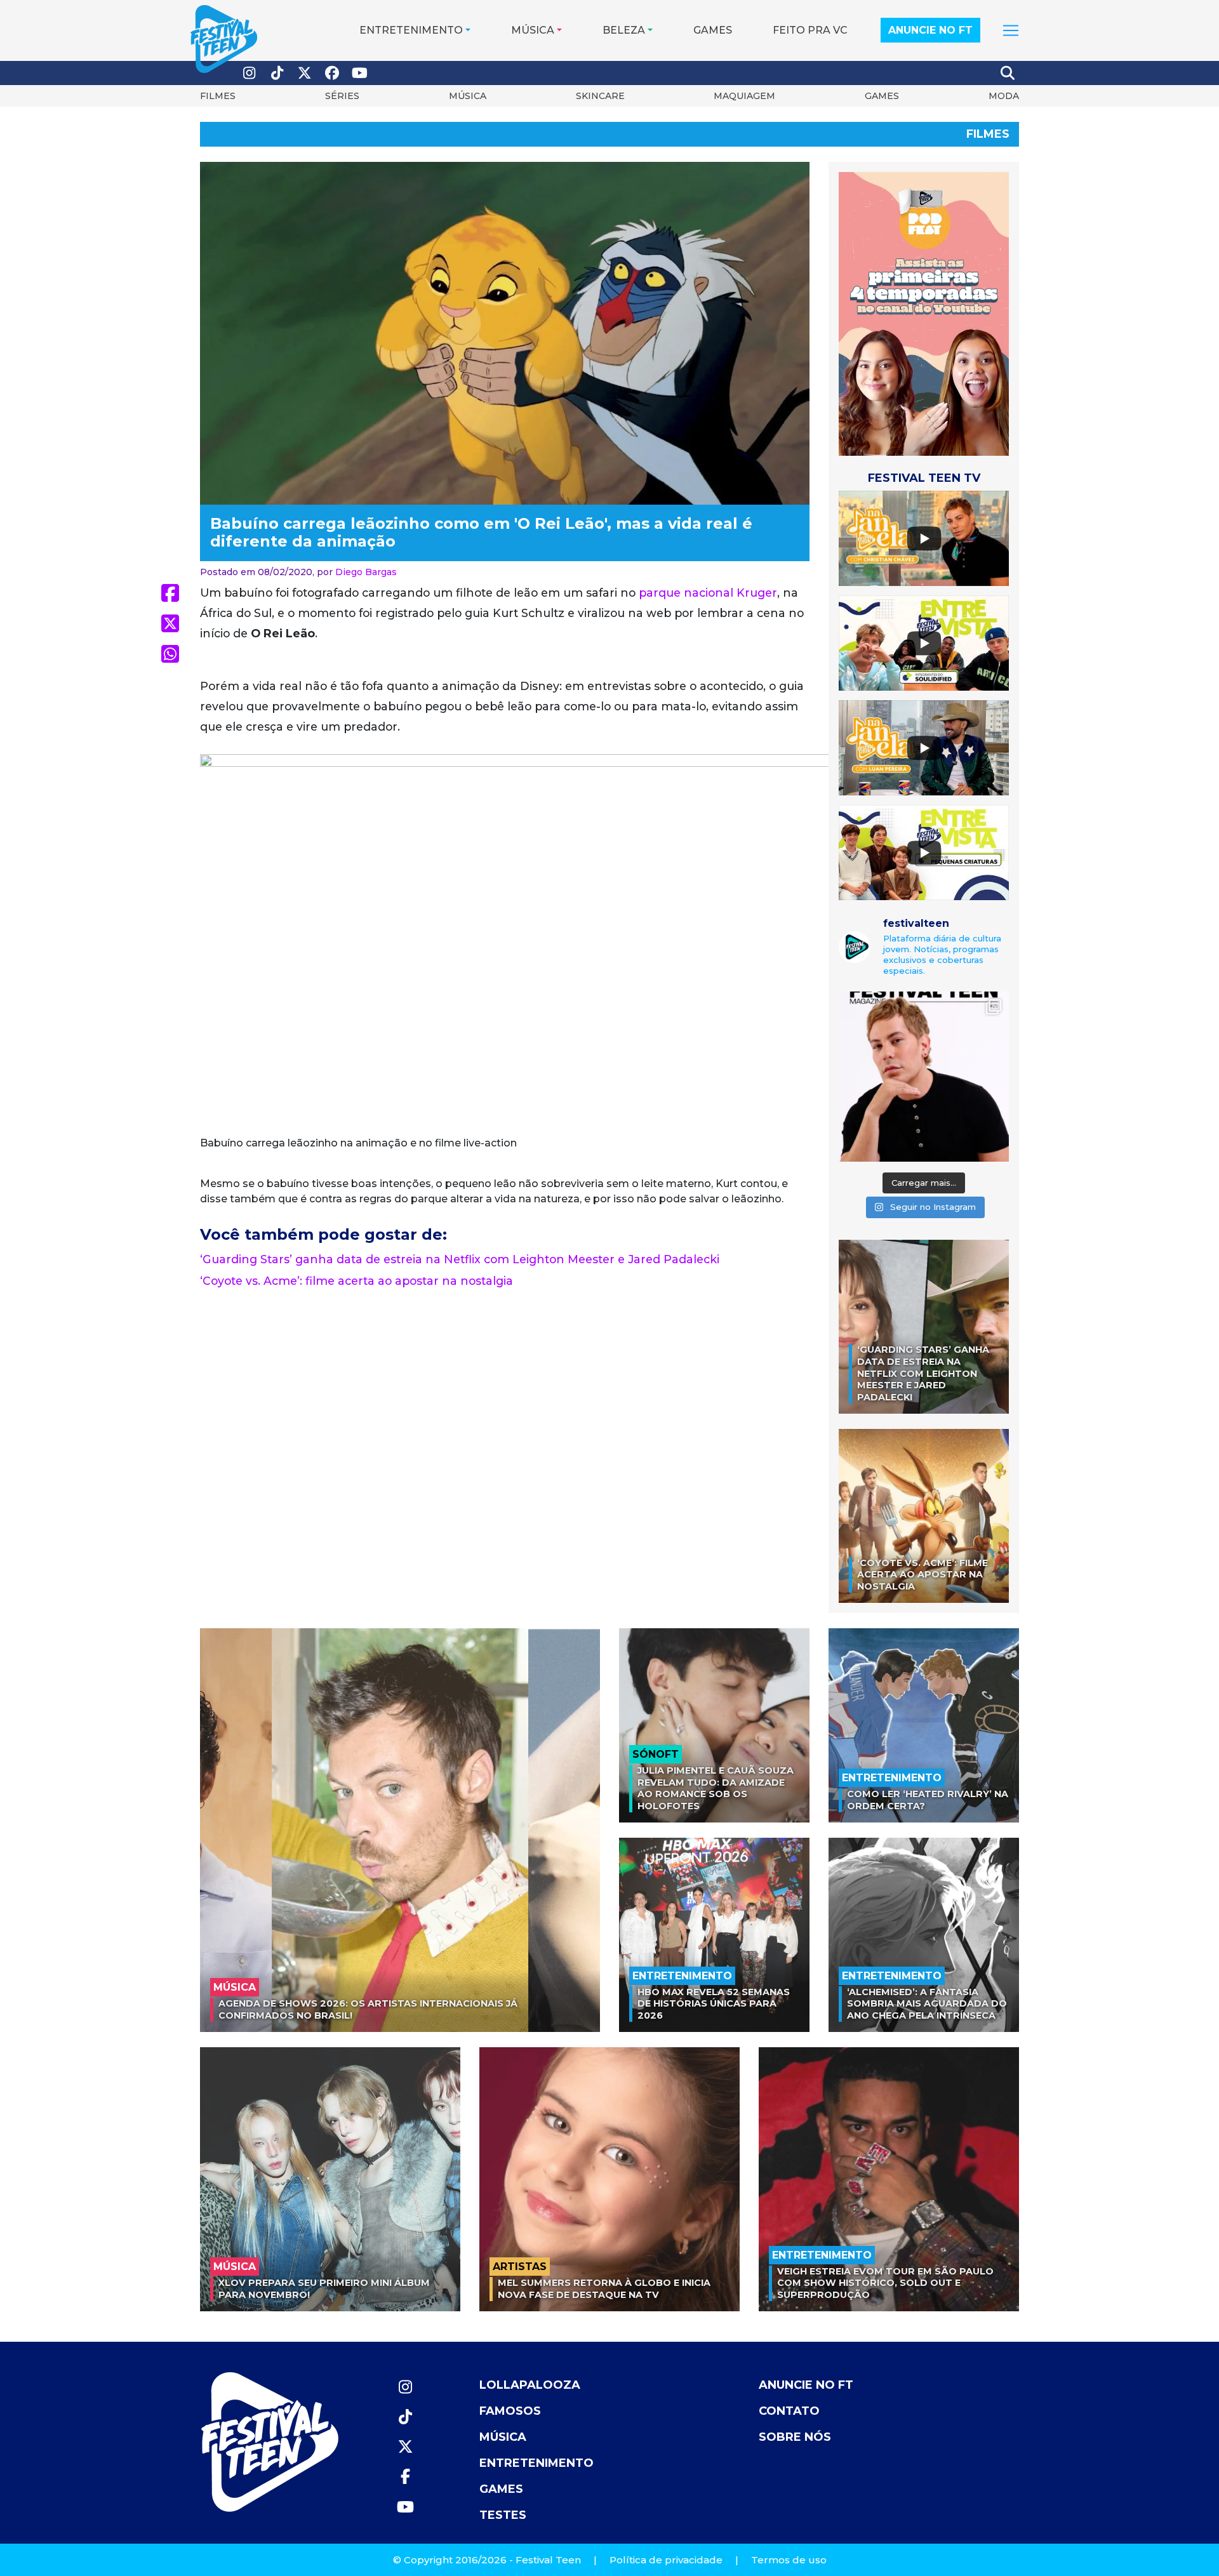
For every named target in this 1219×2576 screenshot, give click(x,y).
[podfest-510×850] (924, 313)
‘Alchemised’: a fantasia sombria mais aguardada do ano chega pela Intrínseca (927, 2004)
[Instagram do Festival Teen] (250, 73)
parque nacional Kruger (708, 593)
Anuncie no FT (930, 30)
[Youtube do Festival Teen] (360, 73)
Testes (503, 2515)
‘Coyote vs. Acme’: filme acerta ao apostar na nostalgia (356, 1281)
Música (533, 30)
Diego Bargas (366, 572)
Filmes (218, 96)
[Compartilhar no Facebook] (170, 593)
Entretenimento (411, 30)
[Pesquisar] (1008, 73)
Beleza (624, 30)
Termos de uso (789, 2560)
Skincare (600, 96)
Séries (342, 96)
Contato (789, 2411)
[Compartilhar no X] (170, 623)
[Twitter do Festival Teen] (305, 73)
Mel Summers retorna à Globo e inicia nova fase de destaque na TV (604, 2289)
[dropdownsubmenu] (1011, 30)
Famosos (510, 2411)
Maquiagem (744, 96)
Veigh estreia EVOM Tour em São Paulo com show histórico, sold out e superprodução (885, 2283)
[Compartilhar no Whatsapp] (170, 654)
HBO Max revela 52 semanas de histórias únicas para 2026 (714, 2004)
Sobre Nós (795, 2437)
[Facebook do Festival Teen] (333, 73)
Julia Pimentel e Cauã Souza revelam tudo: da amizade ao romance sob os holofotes (716, 1788)
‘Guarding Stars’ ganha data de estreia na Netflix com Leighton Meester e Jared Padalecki (460, 1259)
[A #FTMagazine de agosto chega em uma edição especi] (924, 1077)
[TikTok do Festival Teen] (277, 73)
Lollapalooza (530, 2385)
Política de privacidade (666, 2560)
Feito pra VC (810, 30)
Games (713, 30)
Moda (1004, 96)
